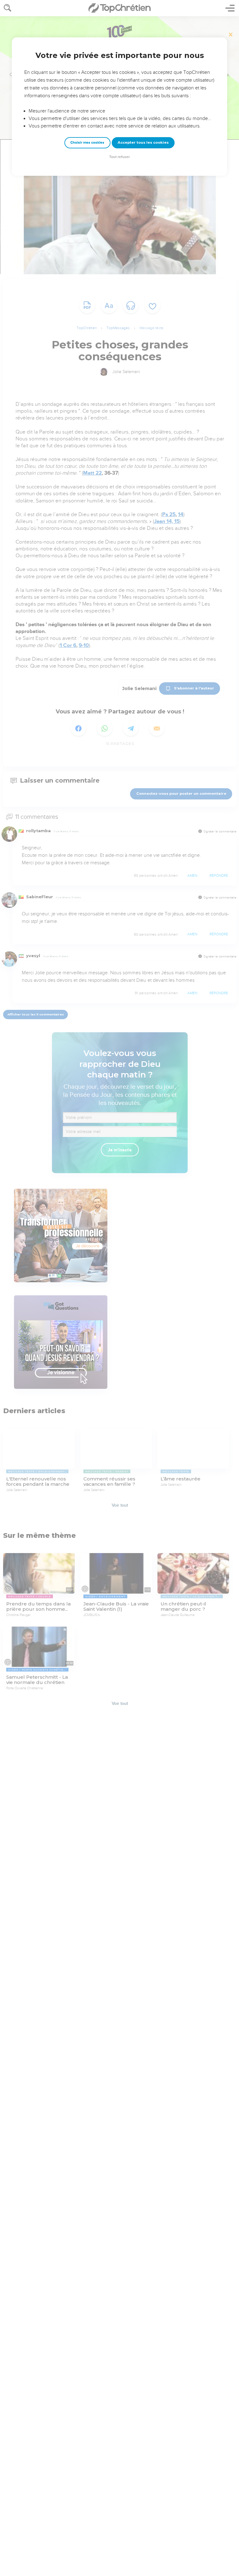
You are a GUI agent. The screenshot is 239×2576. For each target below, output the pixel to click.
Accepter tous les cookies (143, 142)
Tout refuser (119, 157)
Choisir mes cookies (87, 143)
